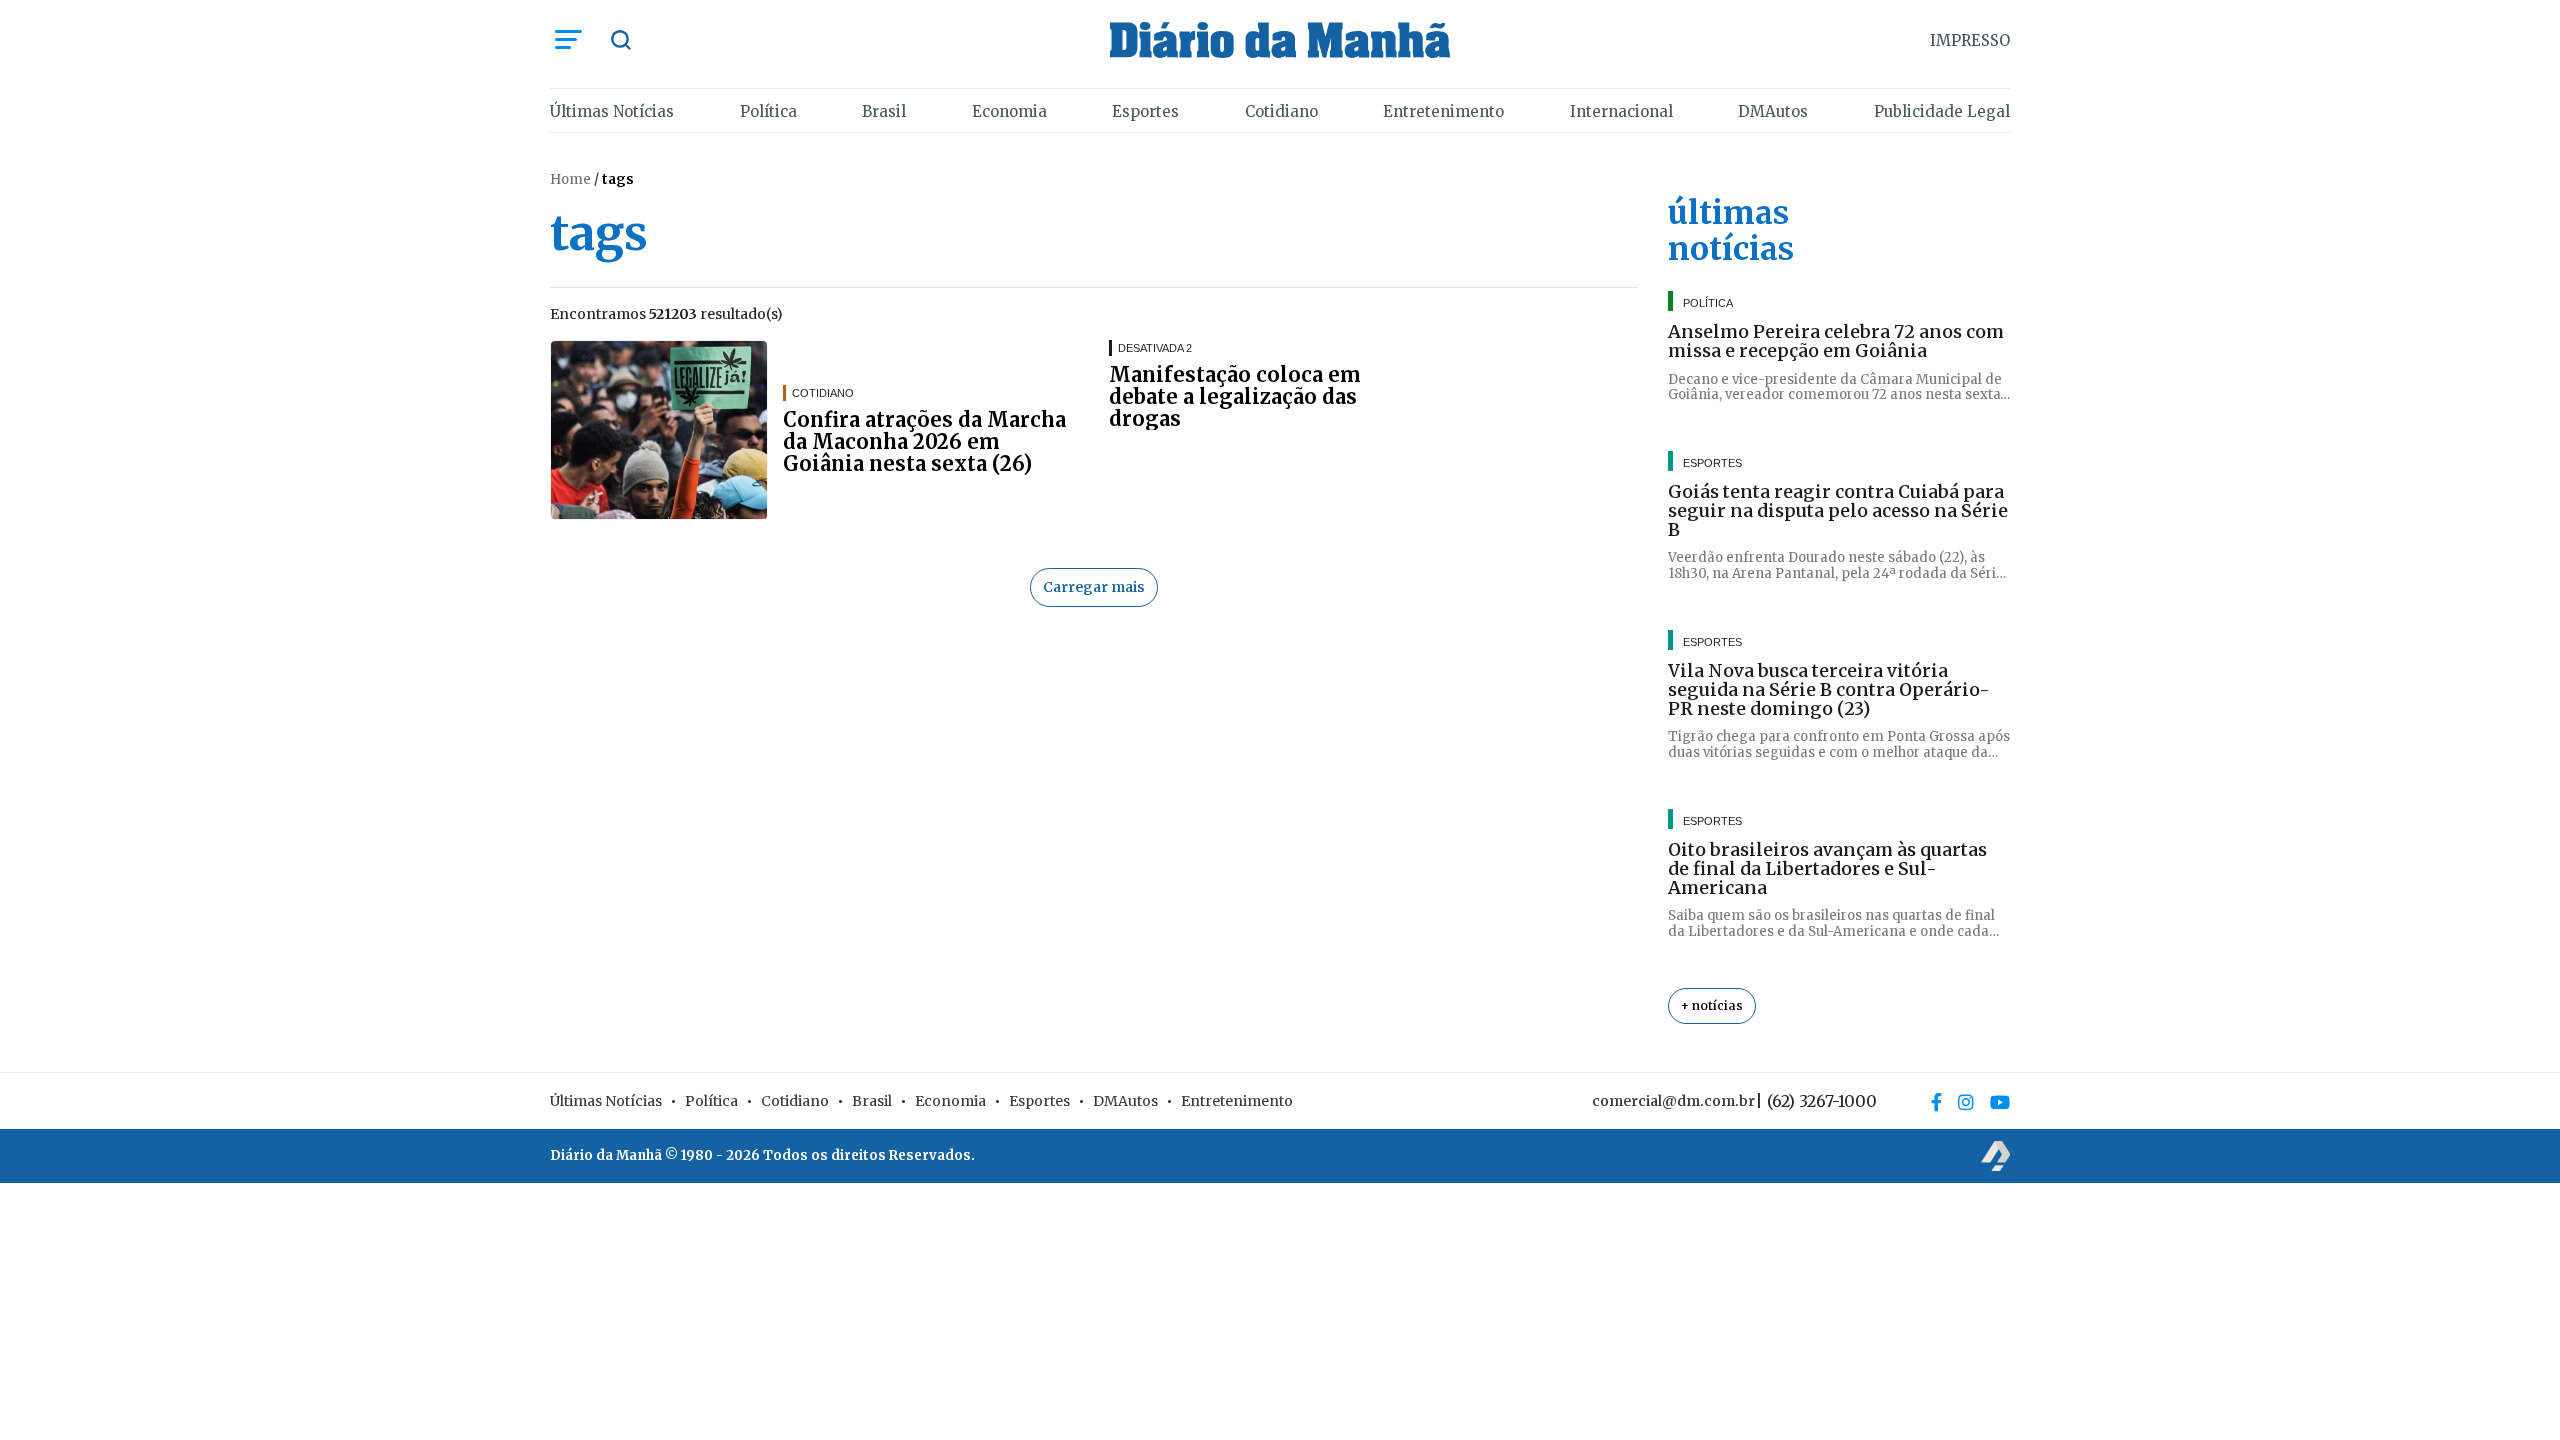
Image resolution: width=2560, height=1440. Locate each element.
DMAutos (1773, 111)
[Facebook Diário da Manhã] (1936, 1102)
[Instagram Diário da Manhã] (1966, 1102)
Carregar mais (1094, 587)
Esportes (1145, 111)
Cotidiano (1281, 111)
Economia (1009, 111)
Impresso (1970, 40)
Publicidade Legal (1942, 111)
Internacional (1621, 111)
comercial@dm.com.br (1673, 1101)
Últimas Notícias (612, 111)
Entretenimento (1443, 111)
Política (768, 111)
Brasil (884, 111)
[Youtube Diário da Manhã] (2000, 1102)
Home (570, 179)
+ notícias (1712, 1005)
